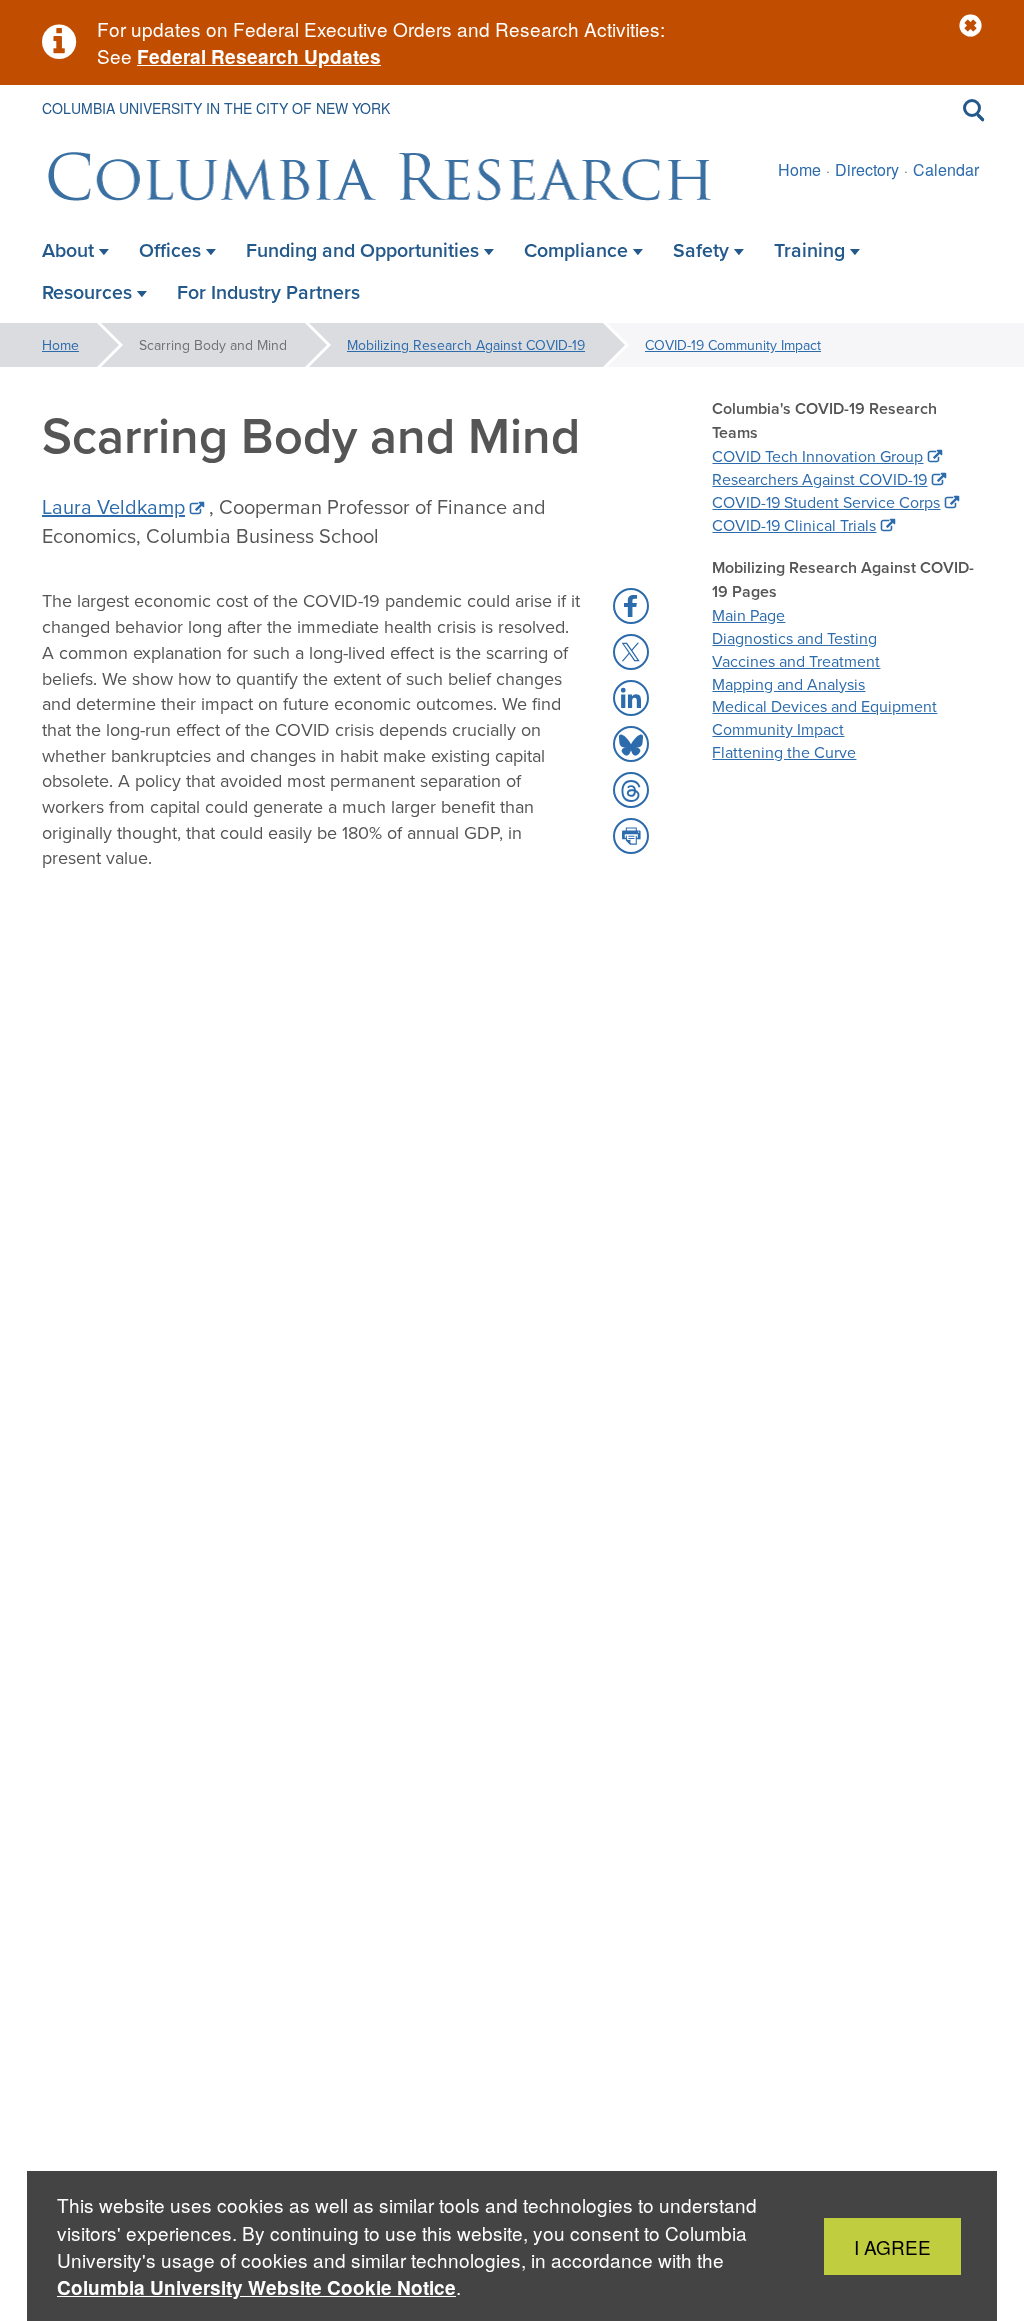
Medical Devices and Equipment (824, 706)
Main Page (748, 615)
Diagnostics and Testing (794, 638)
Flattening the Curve (784, 752)
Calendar (946, 169)
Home (799, 169)
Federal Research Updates (259, 56)
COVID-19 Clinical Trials (794, 525)
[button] (970, 26)
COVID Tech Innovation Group (817, 456)
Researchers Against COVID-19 (819, 479)
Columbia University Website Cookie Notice (256, 2287)
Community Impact (778, 729)
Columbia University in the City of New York (216, 108)
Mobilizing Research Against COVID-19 (466, 345)
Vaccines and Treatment (796, 661)
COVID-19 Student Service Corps (826, 502)
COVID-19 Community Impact (733, 345)
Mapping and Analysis (788, 684)
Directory (867, 169)
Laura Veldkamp (113, 506)
